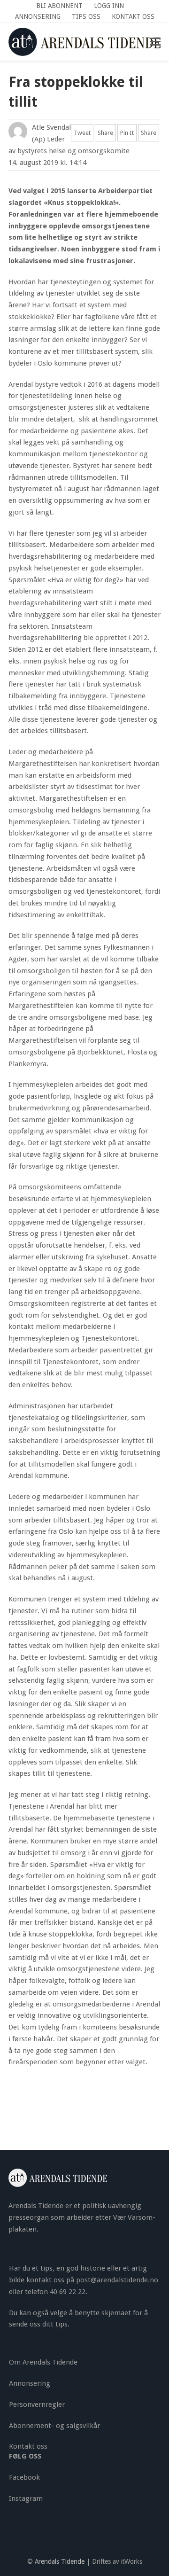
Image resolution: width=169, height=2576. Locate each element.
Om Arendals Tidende (43, 2362)
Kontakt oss (28, 2446)
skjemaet (116, 2313)
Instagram (26, 2498)
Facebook (24, 2477)
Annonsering (30, 2383)
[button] (155, 42)
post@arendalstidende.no (117, 2280)
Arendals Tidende (60, 2561)
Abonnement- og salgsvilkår (54, 2426)
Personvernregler (37, 2404)
